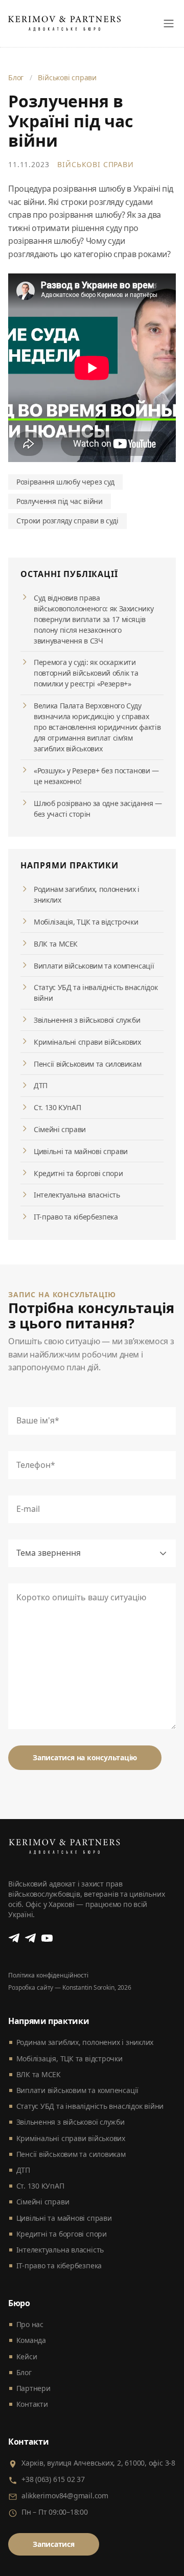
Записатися (54, 2544)
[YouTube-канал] (47, 1938)
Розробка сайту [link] (31, 1987)
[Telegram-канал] (14, 1938)
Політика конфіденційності (48, 1975)
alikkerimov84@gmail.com (65, 2495)
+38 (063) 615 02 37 (53, 2479)
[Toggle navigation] (169, 24)
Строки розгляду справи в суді (67, 521)
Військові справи (67, 77)
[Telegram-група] (31, 1938)
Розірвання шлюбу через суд (65, 482)
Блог (16, 77)
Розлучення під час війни (60, 501)
